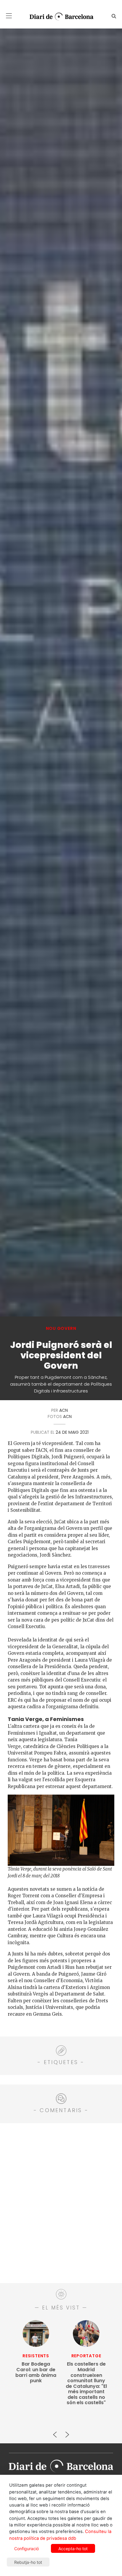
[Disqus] (61, 2202)
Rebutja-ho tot (28, 2562)
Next (67, 2432)
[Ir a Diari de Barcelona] (61, 2464)
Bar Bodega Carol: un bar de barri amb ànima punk (36, 2372)
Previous (55, 2432)
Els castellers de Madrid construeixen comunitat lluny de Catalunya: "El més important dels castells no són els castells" (86, 2383)
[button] (9, 16)
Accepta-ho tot (73, 2549)
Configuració (27, 2549)
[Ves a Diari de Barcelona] (59, 17)
